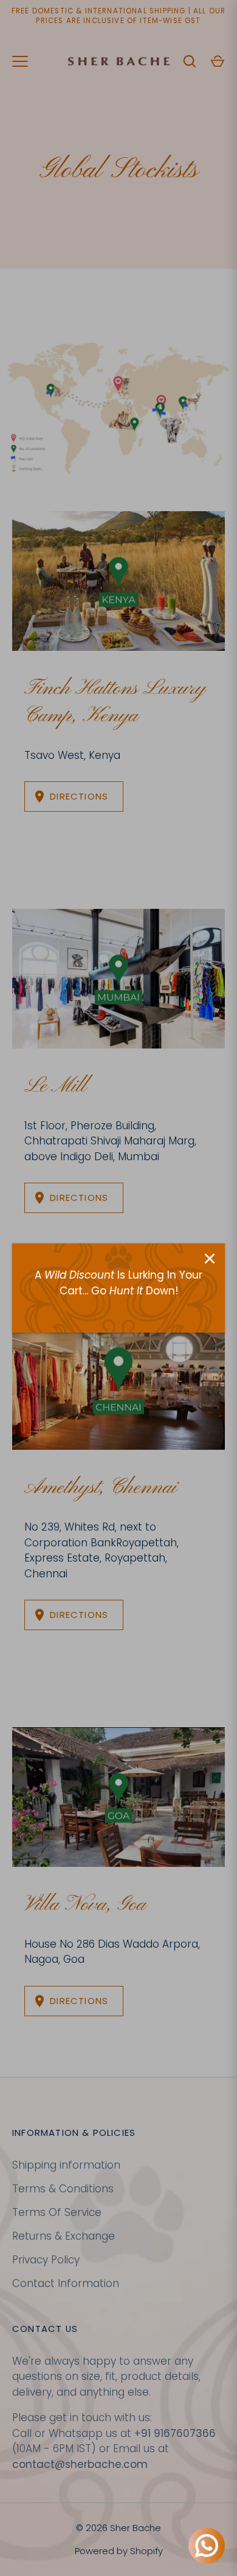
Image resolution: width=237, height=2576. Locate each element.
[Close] (210, 1259)
